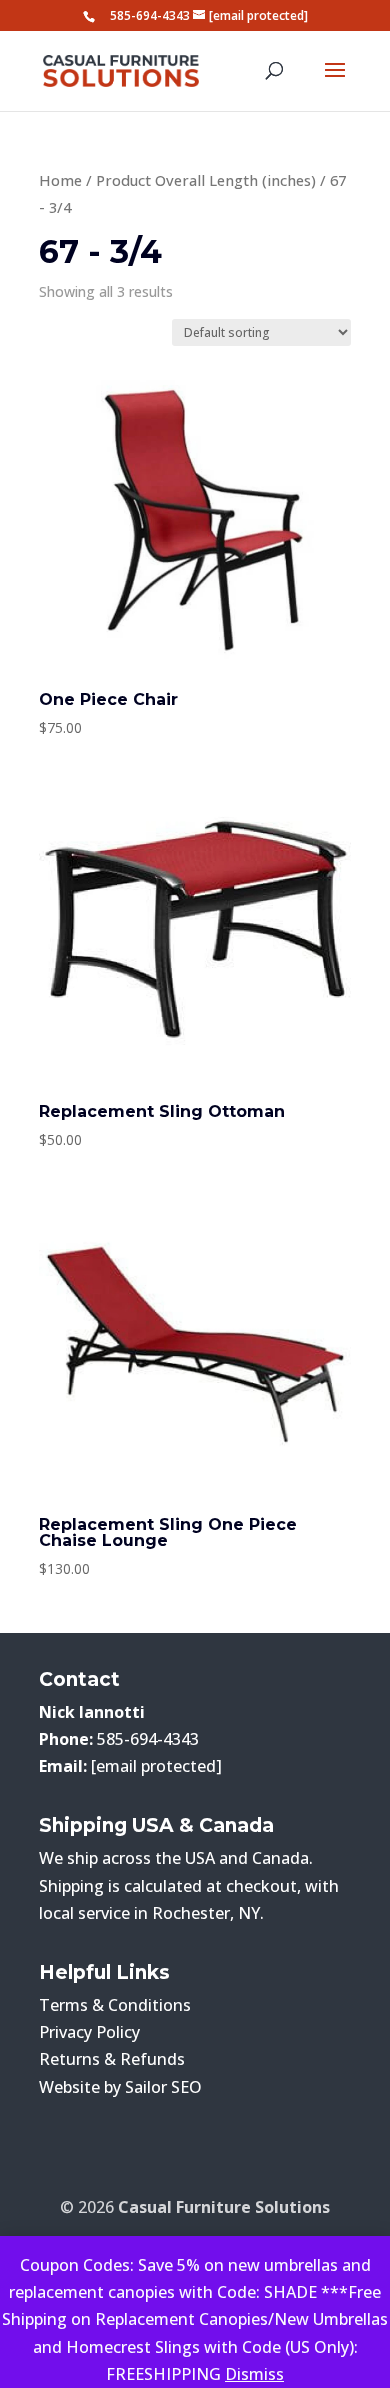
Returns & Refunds (112, 2059)
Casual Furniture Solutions (224, 2207)
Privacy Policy (89, 2032)
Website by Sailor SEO (120, 2087)
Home (60, 180)
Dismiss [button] (254, 2374)
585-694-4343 (150, 15)
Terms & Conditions (115, 2005)
